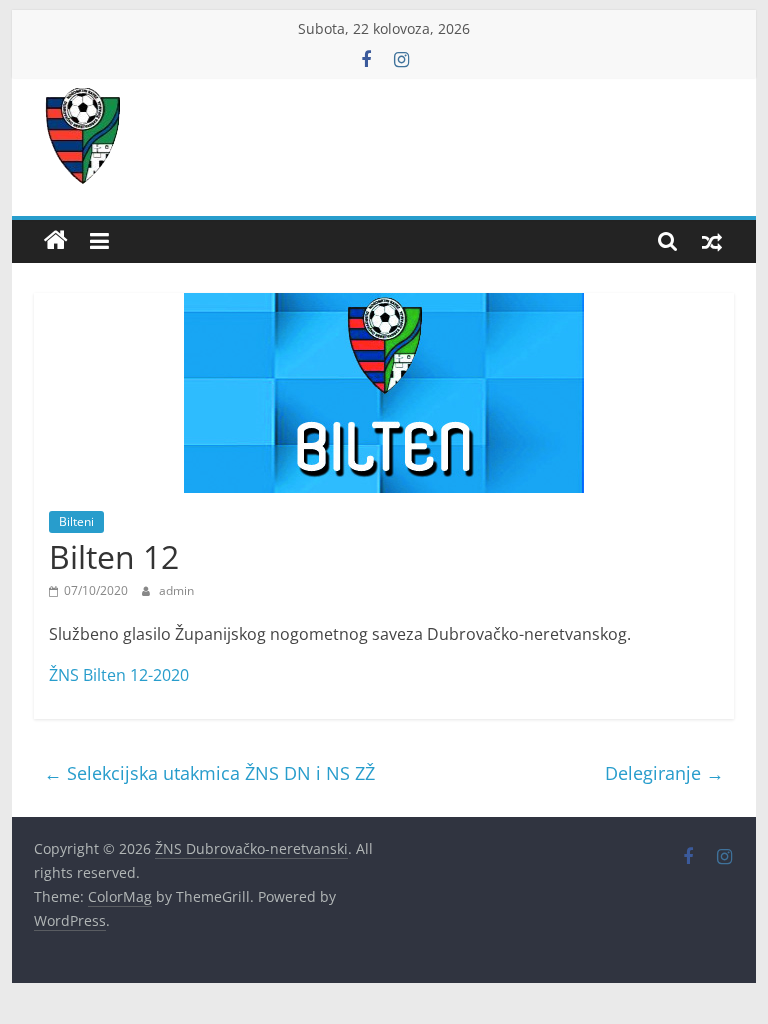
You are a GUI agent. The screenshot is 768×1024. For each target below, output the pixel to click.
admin (176, 590)
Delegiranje (664, 773)
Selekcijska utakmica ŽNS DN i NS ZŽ (209, 773)
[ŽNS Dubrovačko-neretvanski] (56, 241)
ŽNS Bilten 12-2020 (119, 675)
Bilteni (76, 521)
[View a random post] (712, 241)
